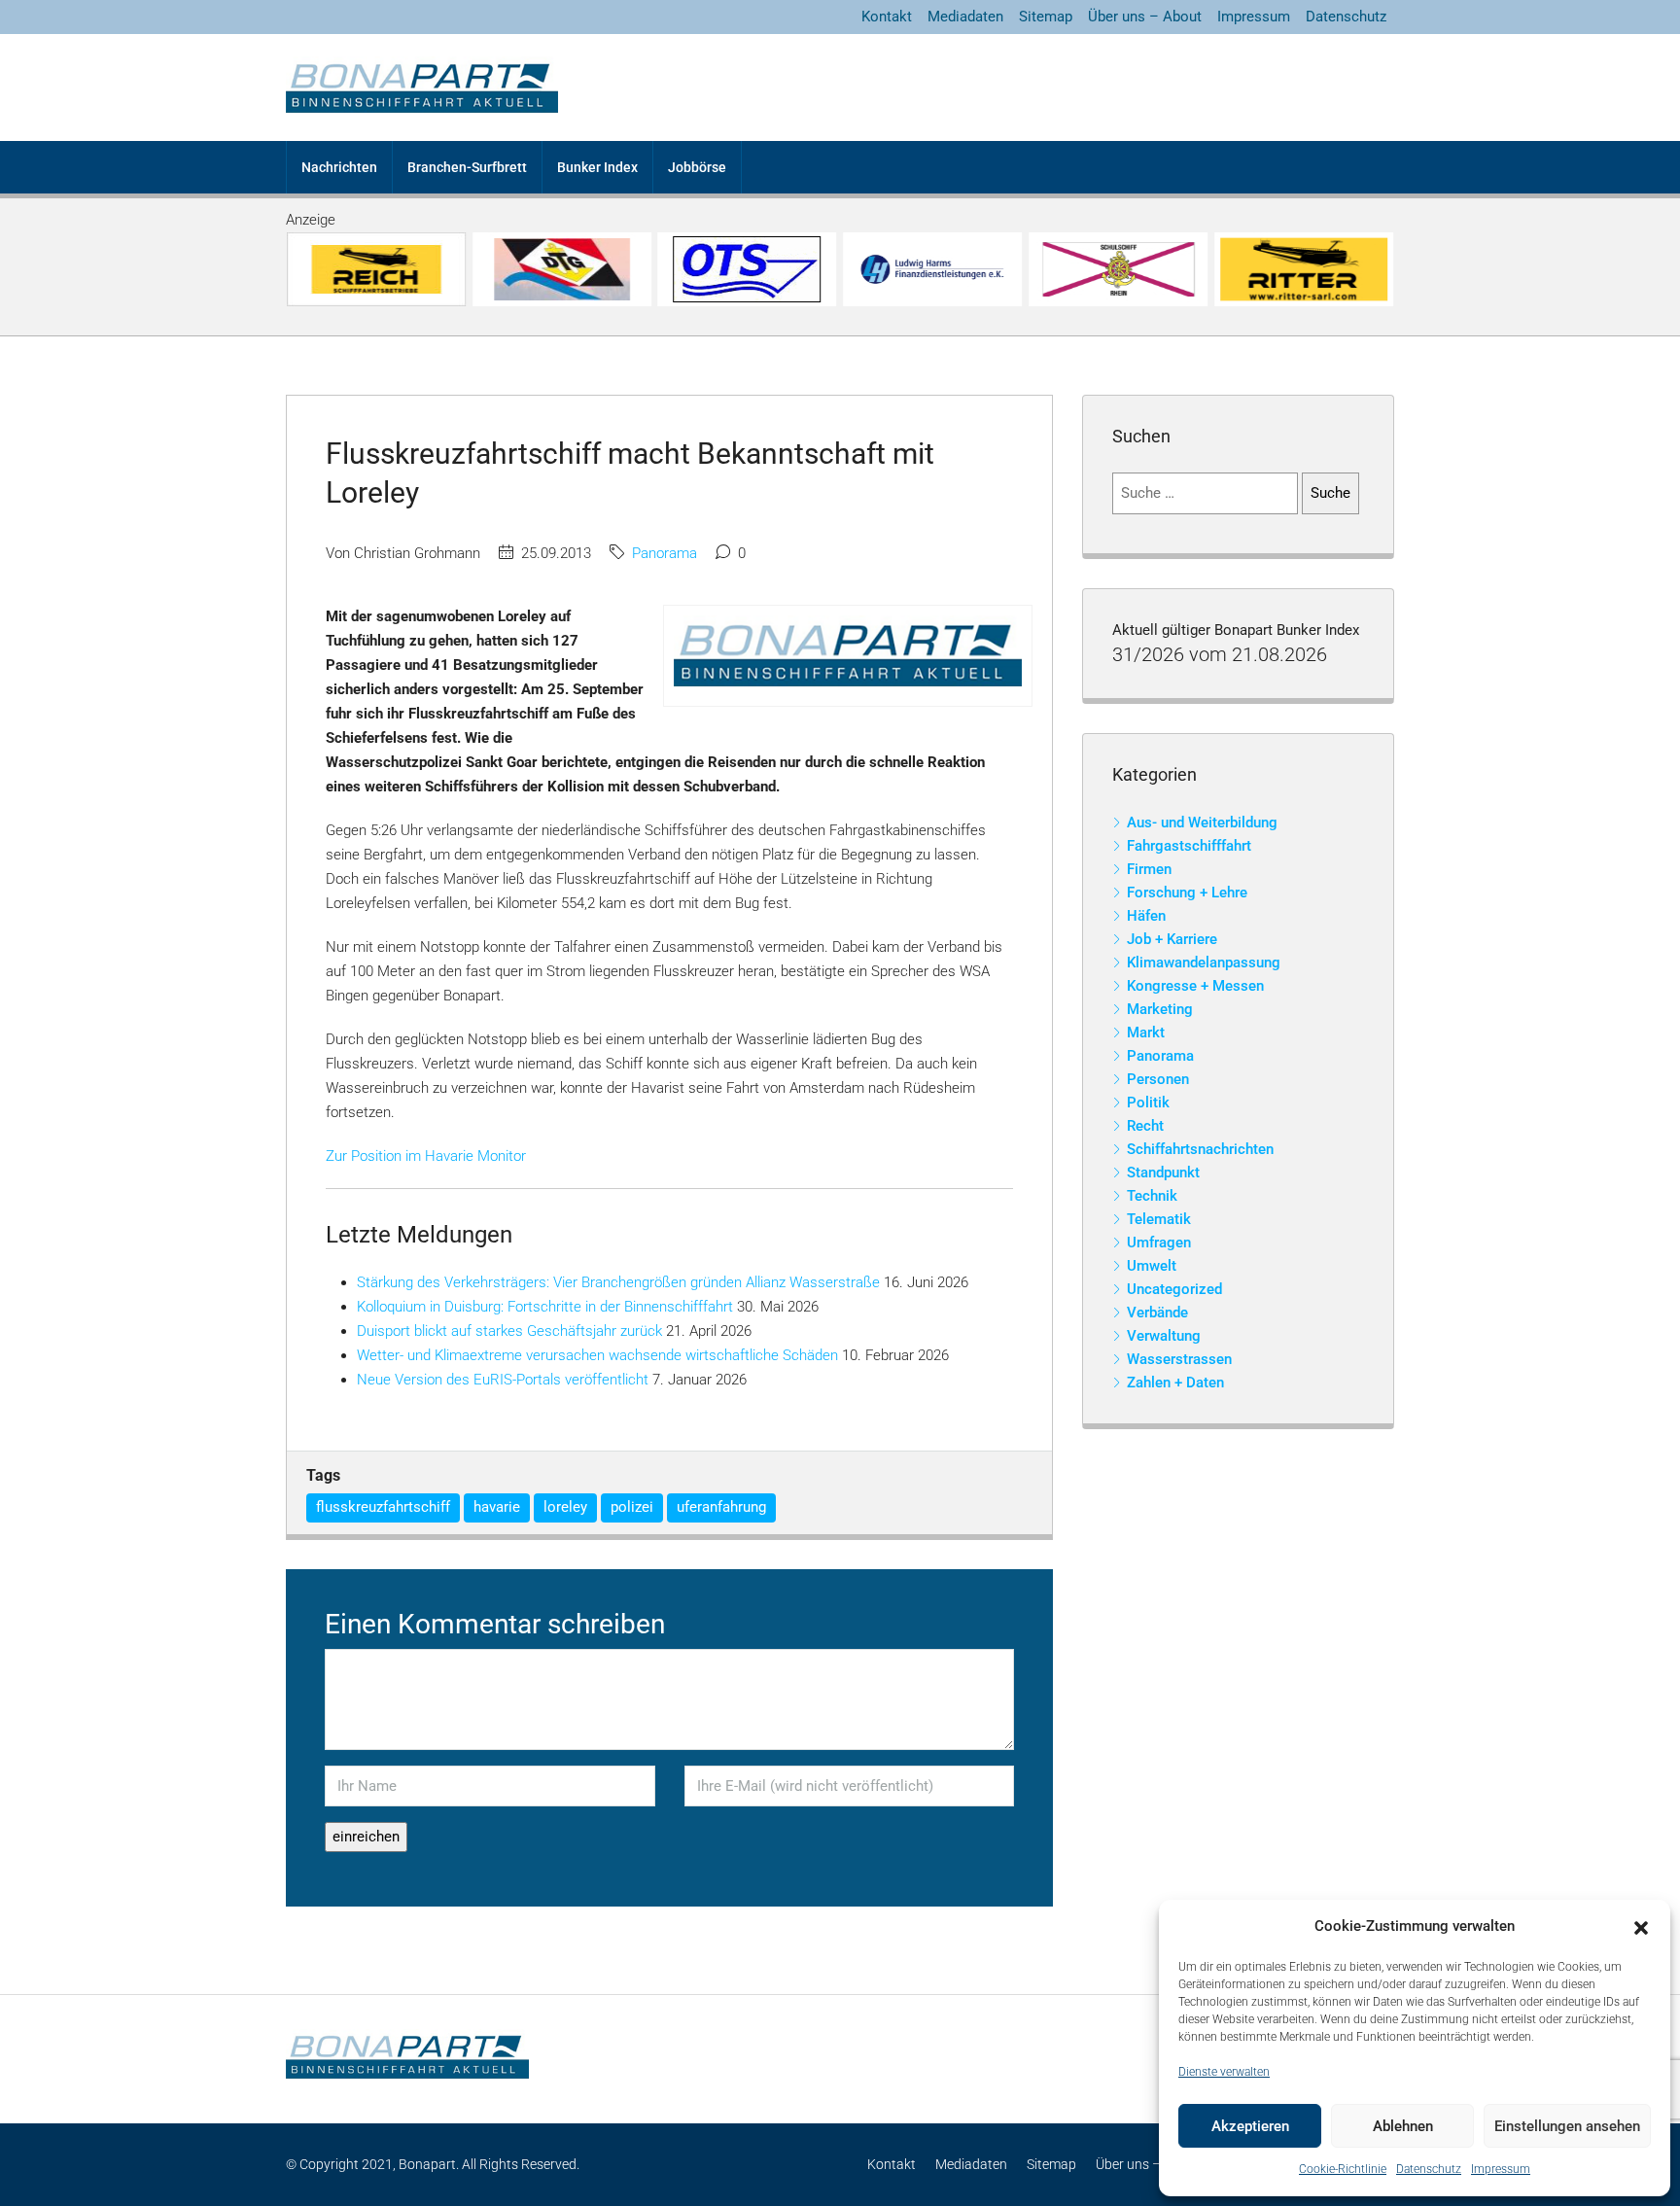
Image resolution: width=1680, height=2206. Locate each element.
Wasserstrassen (1179, 1359)
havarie (497, 1507)
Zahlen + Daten (1175, 1383)
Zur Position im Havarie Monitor (426, 1156)
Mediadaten (965, 17)
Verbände (1157, 1313)
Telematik (1159, 1219)
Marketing (1160, 1009)
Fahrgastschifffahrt (1189, 846)
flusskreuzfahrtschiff (383, 1507)
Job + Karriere (1172, 939)
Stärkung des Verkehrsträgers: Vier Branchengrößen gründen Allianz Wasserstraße (618, 1282)
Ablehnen (1403, 2126)
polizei (632, 1507)
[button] (1641, 1927)
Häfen (1146, 916)
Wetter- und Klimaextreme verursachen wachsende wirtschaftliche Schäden (597, 1355)
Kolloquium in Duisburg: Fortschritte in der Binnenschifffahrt (545, 1307)
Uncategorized (1174, 1289)
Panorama (665, 553)
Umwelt (1152, 1266)
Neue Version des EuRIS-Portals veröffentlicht (503, 1380)
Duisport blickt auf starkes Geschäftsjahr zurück (509, 1331)
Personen (1158, 1079)
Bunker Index (597, 167)
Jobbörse (697, 167)
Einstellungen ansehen (1567, 2126)
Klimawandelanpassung (1204, 963)
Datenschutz (1429, 2169)
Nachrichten (339, 167)
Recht (1145, 1126)
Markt (1146, 1033)
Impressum (1501, 2169)
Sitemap (1046, 17)
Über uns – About (1145, 17)
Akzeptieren (1250, 2126)
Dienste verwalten (1224, 2072)
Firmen (1149, 869)
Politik (1148, 1103)
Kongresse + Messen (1195, 986)
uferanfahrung (721, 1507)
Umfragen (1159, 1243)
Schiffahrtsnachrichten (1200, 1149)
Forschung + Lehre (1187, 893)
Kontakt (887, 17)
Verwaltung (1164, 1336)
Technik (1152, 1196)
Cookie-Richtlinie (1343, 2169)
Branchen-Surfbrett (467, 167)
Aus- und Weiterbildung (1202, 823)
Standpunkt (1163, 1173)
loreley (565, 1507)
